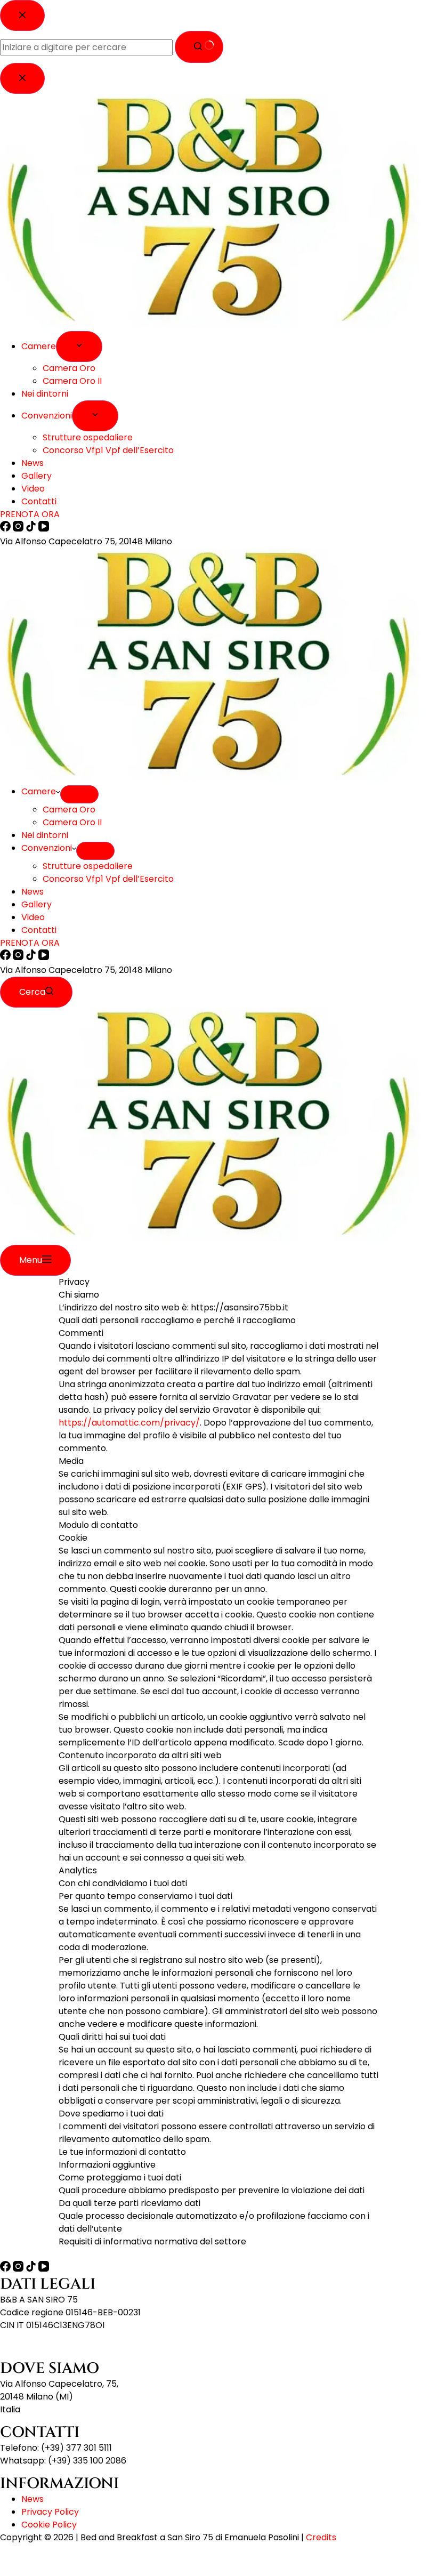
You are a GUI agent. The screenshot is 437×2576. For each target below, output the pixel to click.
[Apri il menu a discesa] (79, 794)
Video (33, 917)
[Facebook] (6, 957)
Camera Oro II (72, 822)
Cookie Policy (49, 2525)
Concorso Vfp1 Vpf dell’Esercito (108, 879)
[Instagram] (19, 957)
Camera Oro (69, 810)
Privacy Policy (50, 2512)
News (33, 892)
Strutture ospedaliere (88, 866)
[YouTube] (44, 957)
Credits (321, 2537)
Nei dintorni (45, 835)
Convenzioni (47, 848)
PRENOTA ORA (30, 943)
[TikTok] (32, 957)
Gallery (37, 904)
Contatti (39, 930)
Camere (39, 791)
